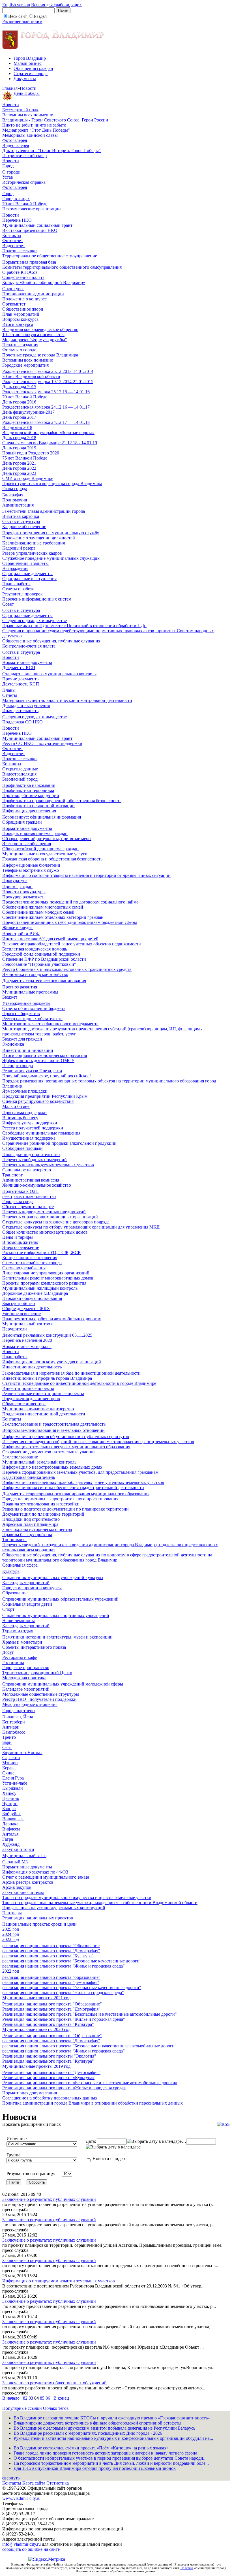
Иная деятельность (20, 711)
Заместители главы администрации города (44, 511)
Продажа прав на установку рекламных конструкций (54, 1908)
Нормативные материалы (27, 1346)
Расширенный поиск (22, 21)
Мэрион (10, 1763)
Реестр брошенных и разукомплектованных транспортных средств (67, 969)
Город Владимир (30, 58)
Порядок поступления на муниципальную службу (51, 533)
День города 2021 (19, 463)
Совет (8, 604)
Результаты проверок (22, 594)
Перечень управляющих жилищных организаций (50, 1217)
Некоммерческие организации (32, 209)
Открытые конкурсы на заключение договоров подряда (56, 1222)
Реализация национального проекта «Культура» (48, 2078)
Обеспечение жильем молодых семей (38, 912)
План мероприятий (21, 314)
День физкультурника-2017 (28, 412)
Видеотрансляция (19, 774)
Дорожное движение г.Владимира (35, 1293)
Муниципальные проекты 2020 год (36, 2029)
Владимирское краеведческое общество (40, 329)
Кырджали (13, 1788)
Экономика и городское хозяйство (35, 974)
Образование (15, 1593)
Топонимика (14, 1540)
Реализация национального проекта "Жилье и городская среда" (64, 2019)
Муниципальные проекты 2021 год (36, 1998)
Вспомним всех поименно (28, 115)
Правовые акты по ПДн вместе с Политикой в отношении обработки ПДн (74, 626)
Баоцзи (9, 1809)
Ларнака (10, 1824)
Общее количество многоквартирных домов (45, 1232)
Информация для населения (29, 811)
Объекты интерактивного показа (34, 1647)
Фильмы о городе (19, 350)
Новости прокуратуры (24, 892)
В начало (11, 2398)
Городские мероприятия (25, 365)
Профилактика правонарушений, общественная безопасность (62, 801)
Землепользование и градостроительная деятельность (54, 1424)
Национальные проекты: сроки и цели (39, 1924)
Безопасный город (20, 779)
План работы (15, 1357)
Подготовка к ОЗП (21, 1191)
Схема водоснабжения (24, 1268)
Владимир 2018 (17, 427)
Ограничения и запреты (25, 563)
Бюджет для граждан (22, 1039)
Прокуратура (15, 880)
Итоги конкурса (18, 324)
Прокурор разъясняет (23, 897)
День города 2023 (19, 473)
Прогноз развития (20, 987)
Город (8, 166)
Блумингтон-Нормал (22, 1752)
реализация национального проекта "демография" (51, 1982)
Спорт (8, 1609)
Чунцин (10, 1803)
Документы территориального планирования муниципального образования (76, 1494)
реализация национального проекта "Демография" (51, 1951)
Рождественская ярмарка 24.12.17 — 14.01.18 (46, 422)
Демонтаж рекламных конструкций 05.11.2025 (47, 1335)
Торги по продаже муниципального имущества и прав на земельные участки (77, 1897)
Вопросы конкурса (20, 319)
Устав (8, 177)
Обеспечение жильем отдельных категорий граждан (53, 917)
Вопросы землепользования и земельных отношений (53, 1430)
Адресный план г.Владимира (30, 1524)
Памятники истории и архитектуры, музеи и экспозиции (57, 1637)
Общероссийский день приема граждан (40, 849)
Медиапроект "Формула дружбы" (35, 340)
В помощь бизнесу (20, 1118)
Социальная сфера (20, 1565)
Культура (11, 1571)
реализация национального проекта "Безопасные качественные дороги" (72, 1961)
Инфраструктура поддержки (30, 1123)
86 (48, 2398)
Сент (7, 1747)
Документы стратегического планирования (44, 981)
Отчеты (10, 695)
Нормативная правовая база (29, 262)
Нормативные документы (27, 662)
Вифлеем (11, 1829)
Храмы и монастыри (22, 1642)
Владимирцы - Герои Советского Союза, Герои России (55, 120)
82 (25, 2398)
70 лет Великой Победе (25, 204)
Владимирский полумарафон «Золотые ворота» (48, 432)
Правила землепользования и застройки (41, 1504)
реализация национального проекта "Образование (51, 1946)
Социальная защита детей (27, 1604)
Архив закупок (17, 1887)
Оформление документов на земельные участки (49, 1452)
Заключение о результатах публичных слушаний (49, 2199)
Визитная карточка (21, 516)
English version (16, 5)
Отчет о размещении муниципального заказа (46, 1877)
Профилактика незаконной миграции (38, 806)
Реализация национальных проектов (38, 1918)
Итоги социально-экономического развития (45, 1055)
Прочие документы (21, 679)
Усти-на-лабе (15, 1783)
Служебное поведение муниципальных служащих (51, 558)
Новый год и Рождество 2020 (31, 453)
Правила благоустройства (27, 1534)
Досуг (8, 1652)
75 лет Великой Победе (25, 458)
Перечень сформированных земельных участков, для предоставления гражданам (80, 1472)
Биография (13, 495)
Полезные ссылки (20, 251)
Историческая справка (24, 182)
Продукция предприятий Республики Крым (45, 1096)
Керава (9, 1768)
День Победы (27, 93)
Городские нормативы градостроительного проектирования (60, 1499)
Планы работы (16, 584)
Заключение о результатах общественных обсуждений (54, 2383)
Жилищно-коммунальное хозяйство (37, 1185)
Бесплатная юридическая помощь (35, 949)
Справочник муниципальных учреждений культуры (53, 1578)
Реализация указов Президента (32, 1071)
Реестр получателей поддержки (33, 1128)
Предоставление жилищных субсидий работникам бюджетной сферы (70, 922)
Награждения (15, 568)
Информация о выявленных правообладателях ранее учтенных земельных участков (83, 1482)
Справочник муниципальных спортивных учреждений (56, 1615)
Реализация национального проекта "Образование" (52, 2004)
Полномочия (15, 500)
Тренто (9, 1737)
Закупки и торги (18, 1849)
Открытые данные (20, 769)
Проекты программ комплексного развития (44, 1283)
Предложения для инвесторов (31, 1399)
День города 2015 (19, 387)
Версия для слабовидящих (56, 5)
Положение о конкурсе (24, 299)
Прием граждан (17, 887)
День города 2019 (19, 448)
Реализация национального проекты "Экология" (49, 2056)
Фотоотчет (13, 241)
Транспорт (12, 1175)
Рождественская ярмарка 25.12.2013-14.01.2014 (48, 371)
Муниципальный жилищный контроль (40, 1288)
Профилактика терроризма (28, 790)
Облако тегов (56, 2408)
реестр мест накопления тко (29, 1196)
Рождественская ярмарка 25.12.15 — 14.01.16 (46, 392)
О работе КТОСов (20, 272)
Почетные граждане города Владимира (40, 355)
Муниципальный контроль (28, 1324)
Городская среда (18, 1202)
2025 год (11, 1929)
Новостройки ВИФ (21, 934)
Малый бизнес (28, 63)
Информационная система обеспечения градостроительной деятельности (73, 1487)
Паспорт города (18, 1066)
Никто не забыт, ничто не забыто (34, 125)
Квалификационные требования (34, 543)
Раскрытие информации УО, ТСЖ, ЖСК (42, 1252)
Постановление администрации (33, 294)
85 (42, 2398)
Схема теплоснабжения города (32, 1263)
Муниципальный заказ (24, 1856)
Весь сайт (18, 16)
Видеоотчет (14, 246)
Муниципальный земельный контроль (39, 1462)
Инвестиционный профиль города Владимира (47, 1378)
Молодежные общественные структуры (41, 1694)
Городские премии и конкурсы (32, 1588)
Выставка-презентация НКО (30, 230)
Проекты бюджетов (21, 1013)
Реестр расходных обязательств (32, 1019)
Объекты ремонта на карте (28, 1207)
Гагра (8, 1839)
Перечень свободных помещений (35, 1160)
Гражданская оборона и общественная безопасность (52, 859)
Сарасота (11, 1758)
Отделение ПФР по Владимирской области (44, 959)
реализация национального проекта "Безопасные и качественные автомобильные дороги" (89, 2046)
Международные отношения (30, 1704)
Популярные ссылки (23, 2408)
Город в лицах (16, 199)
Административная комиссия (31, 1180)
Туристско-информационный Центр (37, 1673)
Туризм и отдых (18, 1631)
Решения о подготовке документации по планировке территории (65, 1509)
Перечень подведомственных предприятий (44, 1212)
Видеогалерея (16, 145)
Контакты (12, 235)
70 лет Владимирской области (31, 376)
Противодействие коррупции (31, 795)
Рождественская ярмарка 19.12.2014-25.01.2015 (48, 382)
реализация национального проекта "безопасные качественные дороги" (72, 1987)
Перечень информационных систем (37, 599)
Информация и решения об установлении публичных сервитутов (66, 1437)
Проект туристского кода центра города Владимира (52, 483)
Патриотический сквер (24, 156)
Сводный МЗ (15, 1862)
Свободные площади (22, 1148)
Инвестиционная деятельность (32, 1367)
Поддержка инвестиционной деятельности (44, 1414)
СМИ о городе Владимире (28, 478)
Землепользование (20, 1457)
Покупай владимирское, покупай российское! (47, 1076)
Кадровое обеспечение (24, 526)
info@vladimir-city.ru (22, 2544)
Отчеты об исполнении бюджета (34, 1008)
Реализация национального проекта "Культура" (48, 2024)
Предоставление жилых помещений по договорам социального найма (70, 902)
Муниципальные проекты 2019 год (36, 2066)
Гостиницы (13, 1662)
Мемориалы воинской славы (30, 135)
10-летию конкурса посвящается (33, 335)
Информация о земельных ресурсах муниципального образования (66, 1447)
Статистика (58, 2483)
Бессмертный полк (20, 110)
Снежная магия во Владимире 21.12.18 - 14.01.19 (50, 443)
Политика (187, 2568)
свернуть (11, 2478)
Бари (7, 1742)
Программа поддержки (24, 1113)
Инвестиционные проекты (28, 1388)
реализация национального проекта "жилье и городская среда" (63, 1993)
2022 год (11, 1971)
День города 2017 (19, 417)
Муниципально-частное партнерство (38, 1409)
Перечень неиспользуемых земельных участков (48, 1165)
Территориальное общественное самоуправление (50, 256)
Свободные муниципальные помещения (41, 1133)
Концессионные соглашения (30, 1258)
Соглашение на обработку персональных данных (50, 2098)
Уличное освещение (22, 1314)
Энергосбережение (21, 1247)
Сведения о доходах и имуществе (35, 620)
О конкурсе (13, 289)
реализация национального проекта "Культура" (48, 1956)
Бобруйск (11, 1814)
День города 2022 (19, 468)
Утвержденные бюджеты (26, 1003)
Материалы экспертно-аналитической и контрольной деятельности (67, 700)
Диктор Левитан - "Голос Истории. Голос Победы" (51, 150)
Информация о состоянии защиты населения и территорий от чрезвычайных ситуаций (86, 875)
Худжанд (11, 1844)
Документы (25, 79)
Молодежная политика (24, 1678)
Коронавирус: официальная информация (42, 817)
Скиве (8, 1773)
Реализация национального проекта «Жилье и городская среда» (64, 2088)
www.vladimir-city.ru (21, 2498)
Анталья (10, 1834)
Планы (9, 690)
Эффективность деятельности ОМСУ (38, 1060)
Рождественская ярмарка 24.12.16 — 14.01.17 (46, 407)
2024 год (11, 1934)
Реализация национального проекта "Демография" (51, 2009)
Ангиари (11, 1727)
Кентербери (14, 1722)
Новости (28, 88)
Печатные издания (20, 345)
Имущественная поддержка (29, 1138)
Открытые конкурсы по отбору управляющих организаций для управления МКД (81, 1227)
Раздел (40, 16)
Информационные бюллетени (31, 865)
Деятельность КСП (21, 684)
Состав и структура (21, 521)
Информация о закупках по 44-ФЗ (35, 1872)
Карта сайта (34, 2483)
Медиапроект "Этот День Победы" (36, 130)
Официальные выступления (29, 579)
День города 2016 (19, 402)
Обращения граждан (33, 68)
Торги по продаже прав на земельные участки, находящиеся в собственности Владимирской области (100, 1903)
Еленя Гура (13, 1778)
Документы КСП (19, 668)
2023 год (11, 1939)
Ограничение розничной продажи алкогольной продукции (59, 1143)
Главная (10, 88)
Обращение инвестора (24, 1404)
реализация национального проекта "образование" (51, 1977)
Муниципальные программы (30, 992)
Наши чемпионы (19, 1621)
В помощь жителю (20, 1242)
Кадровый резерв (19, 548)
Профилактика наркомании (29, 785)
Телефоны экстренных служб (31, 870)
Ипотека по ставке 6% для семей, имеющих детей (50, 939)
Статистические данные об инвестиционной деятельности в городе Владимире (79, 1383)
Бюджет (10, 997)
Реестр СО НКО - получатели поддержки (42, 743)
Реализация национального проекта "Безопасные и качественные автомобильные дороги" (90, 2014)
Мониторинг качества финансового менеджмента (50, 1024)
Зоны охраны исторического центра (37, 1529)
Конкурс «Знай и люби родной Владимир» (44, 282)
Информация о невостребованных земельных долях (52, 1467)
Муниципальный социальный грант (37, 225)
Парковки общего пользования (32, 1298)
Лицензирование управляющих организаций (46, 1273)
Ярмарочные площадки (25, 1091)
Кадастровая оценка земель (29, 1477)
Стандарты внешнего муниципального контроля (49, 674)
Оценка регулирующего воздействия (38, 1101)
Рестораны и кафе (20, 1657)
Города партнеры (19, 1711)
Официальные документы (27, 573)
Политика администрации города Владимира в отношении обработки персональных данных (93, 2103)
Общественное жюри (23, 309)
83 (31, 2398)
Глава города (15, 489)
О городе (11, 172)
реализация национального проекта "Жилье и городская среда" (64, 1966)
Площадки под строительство (31, 1154)
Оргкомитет (14, 304)
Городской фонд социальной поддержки (41, 954)
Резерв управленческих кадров (32, 553)
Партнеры (12, 1913)
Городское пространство (26, 1668)
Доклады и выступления (26, 705)
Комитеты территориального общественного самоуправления (62, 267)
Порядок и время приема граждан (35, 833)
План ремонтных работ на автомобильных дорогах (52, 1319)
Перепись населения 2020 (27, 1340)
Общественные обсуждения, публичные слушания (51, 641)
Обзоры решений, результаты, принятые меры (47, 839)
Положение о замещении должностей (39, 538)
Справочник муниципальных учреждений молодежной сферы (63, 1684)
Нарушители (15, 1329)
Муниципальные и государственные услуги (45, 854)
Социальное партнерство (27, 1170)
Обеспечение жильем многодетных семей (43, 907)
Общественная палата (23, 277)
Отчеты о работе (18, 589)
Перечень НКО (17, 220)
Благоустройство (19, 1303)
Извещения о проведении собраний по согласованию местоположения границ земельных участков (98, 1442)
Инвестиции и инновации (28, 1050)
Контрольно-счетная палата (29, 646)
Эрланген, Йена (18, 1717)
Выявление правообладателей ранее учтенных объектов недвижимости (72, 944)
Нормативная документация (30, 2093)
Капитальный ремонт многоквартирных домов (48, 1278)
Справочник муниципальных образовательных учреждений (60, 1599)
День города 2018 (19, 438)
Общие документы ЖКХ (26, 1309)
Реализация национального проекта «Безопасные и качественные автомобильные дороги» (90, 2083)
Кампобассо (14, 1732)
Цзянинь (11, 1798)
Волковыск (13, 1819)
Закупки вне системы (23, 1892)
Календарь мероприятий (26, 1583)
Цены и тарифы (18, 1237)
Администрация (18, 505)
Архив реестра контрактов (28, 1882)
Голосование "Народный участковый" (39, 964)
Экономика (13, 1044)
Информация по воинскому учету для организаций (52, 1362)
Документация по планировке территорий (43, 1514)
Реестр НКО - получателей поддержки (39, 1699)
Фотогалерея (15, 140)
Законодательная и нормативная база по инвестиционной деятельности (71, 1373)
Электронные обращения (27, 844)
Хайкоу (9, 1793)
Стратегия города (31, 73)
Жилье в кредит (18, 927)
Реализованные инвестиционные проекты (43, 1393)
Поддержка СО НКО (22, 722)
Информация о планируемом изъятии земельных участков (59, 2281)
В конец (61, 2398)
